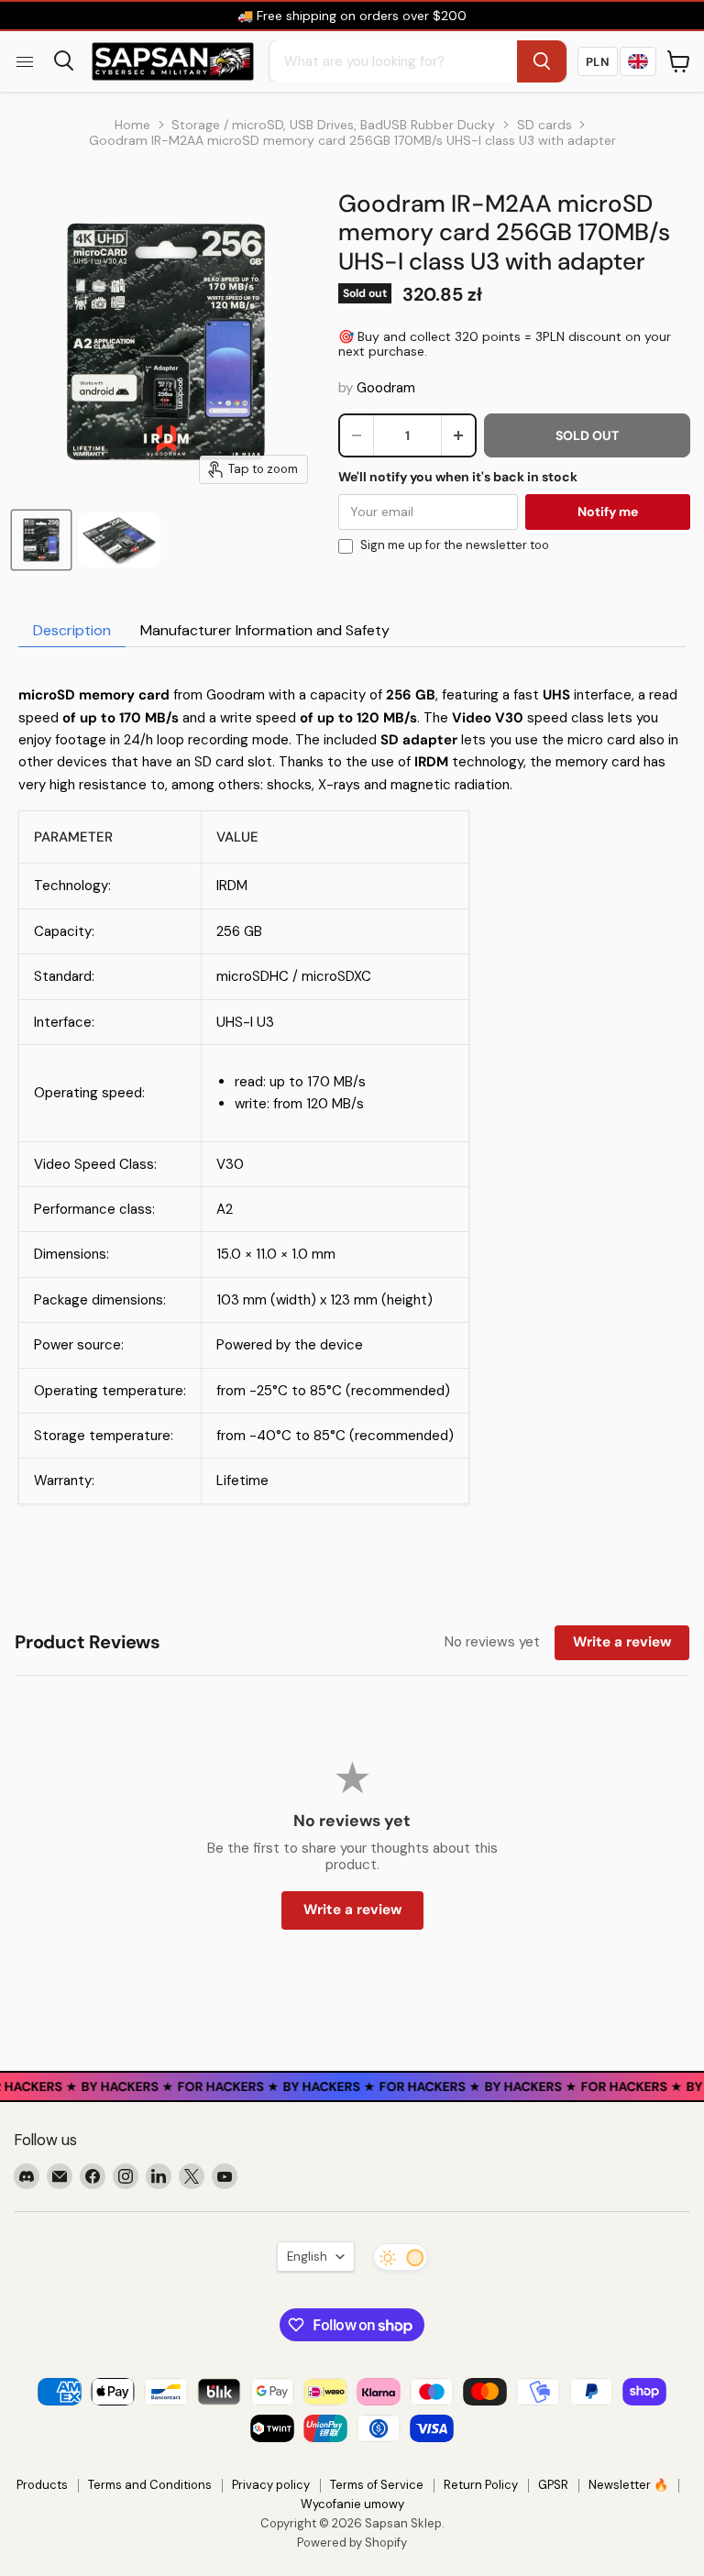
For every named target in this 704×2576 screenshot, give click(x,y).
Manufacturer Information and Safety (265, 630)
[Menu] (25, 61)
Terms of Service (377, 2485)
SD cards (544, 125)
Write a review (622, 1642)
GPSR (553, 2485)
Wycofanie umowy (352, 2504)
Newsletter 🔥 (628, 2485)
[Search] (542, 61)
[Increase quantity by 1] (458, 435)
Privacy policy (271, 2485)
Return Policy (481, 2485)
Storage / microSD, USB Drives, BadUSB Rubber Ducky (333, 125)
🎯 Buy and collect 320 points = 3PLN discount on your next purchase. (505, 344)
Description (72, 630)
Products (42, 2485)
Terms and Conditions (150, 2485)
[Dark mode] (401, 2257)
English (307, 2257)
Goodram (386, 388)
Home (132, 125)
